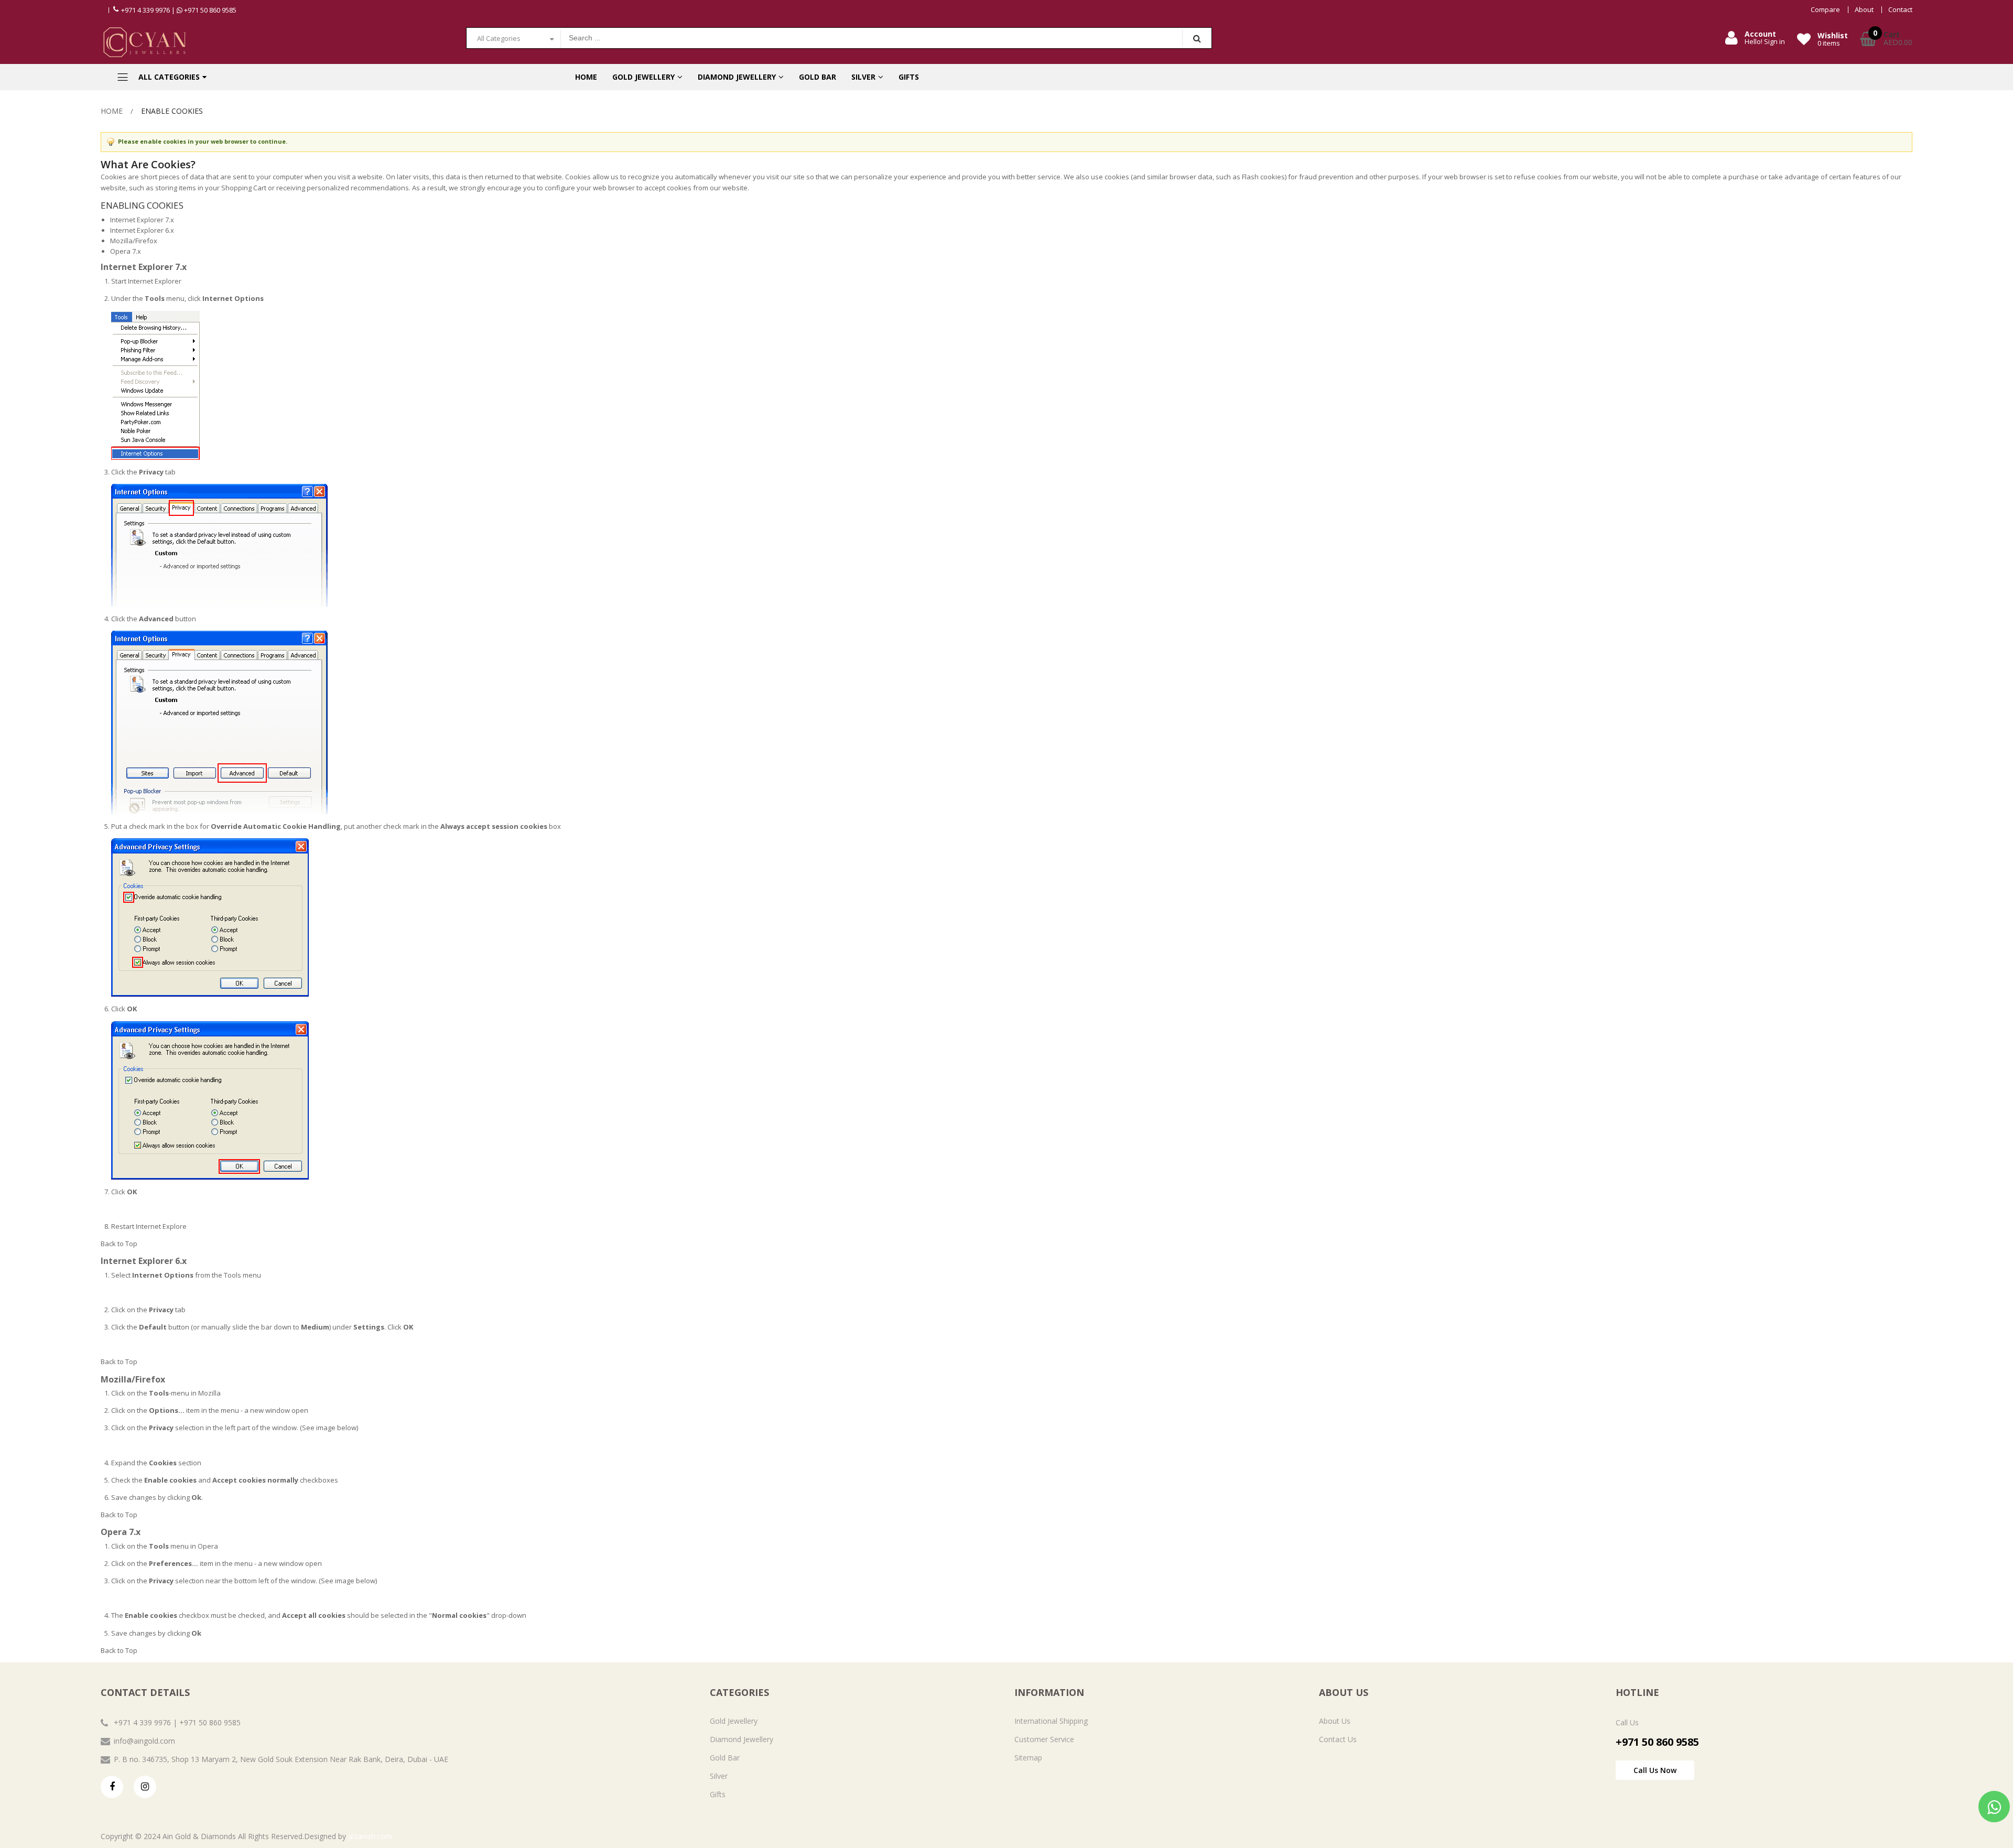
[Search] (1197, 38)
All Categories (499, 38)
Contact (1900, 10)
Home (112, 111)
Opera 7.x (126, 251)
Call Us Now (1655, 1770)
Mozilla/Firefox (134, 241)
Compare (1825, 10)
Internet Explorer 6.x (142, 230)
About (1864, 10)
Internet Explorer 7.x (142, 220)
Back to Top (119, 1244)
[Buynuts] (275, 42)
